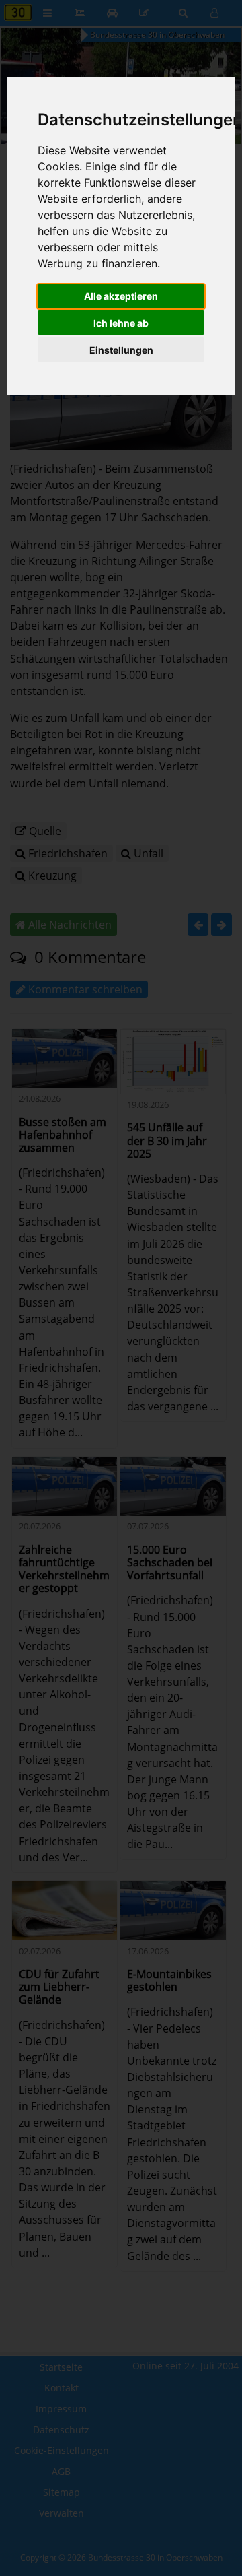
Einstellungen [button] (121, 350)
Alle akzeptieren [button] (121, 296)
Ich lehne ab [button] (121, 323)
